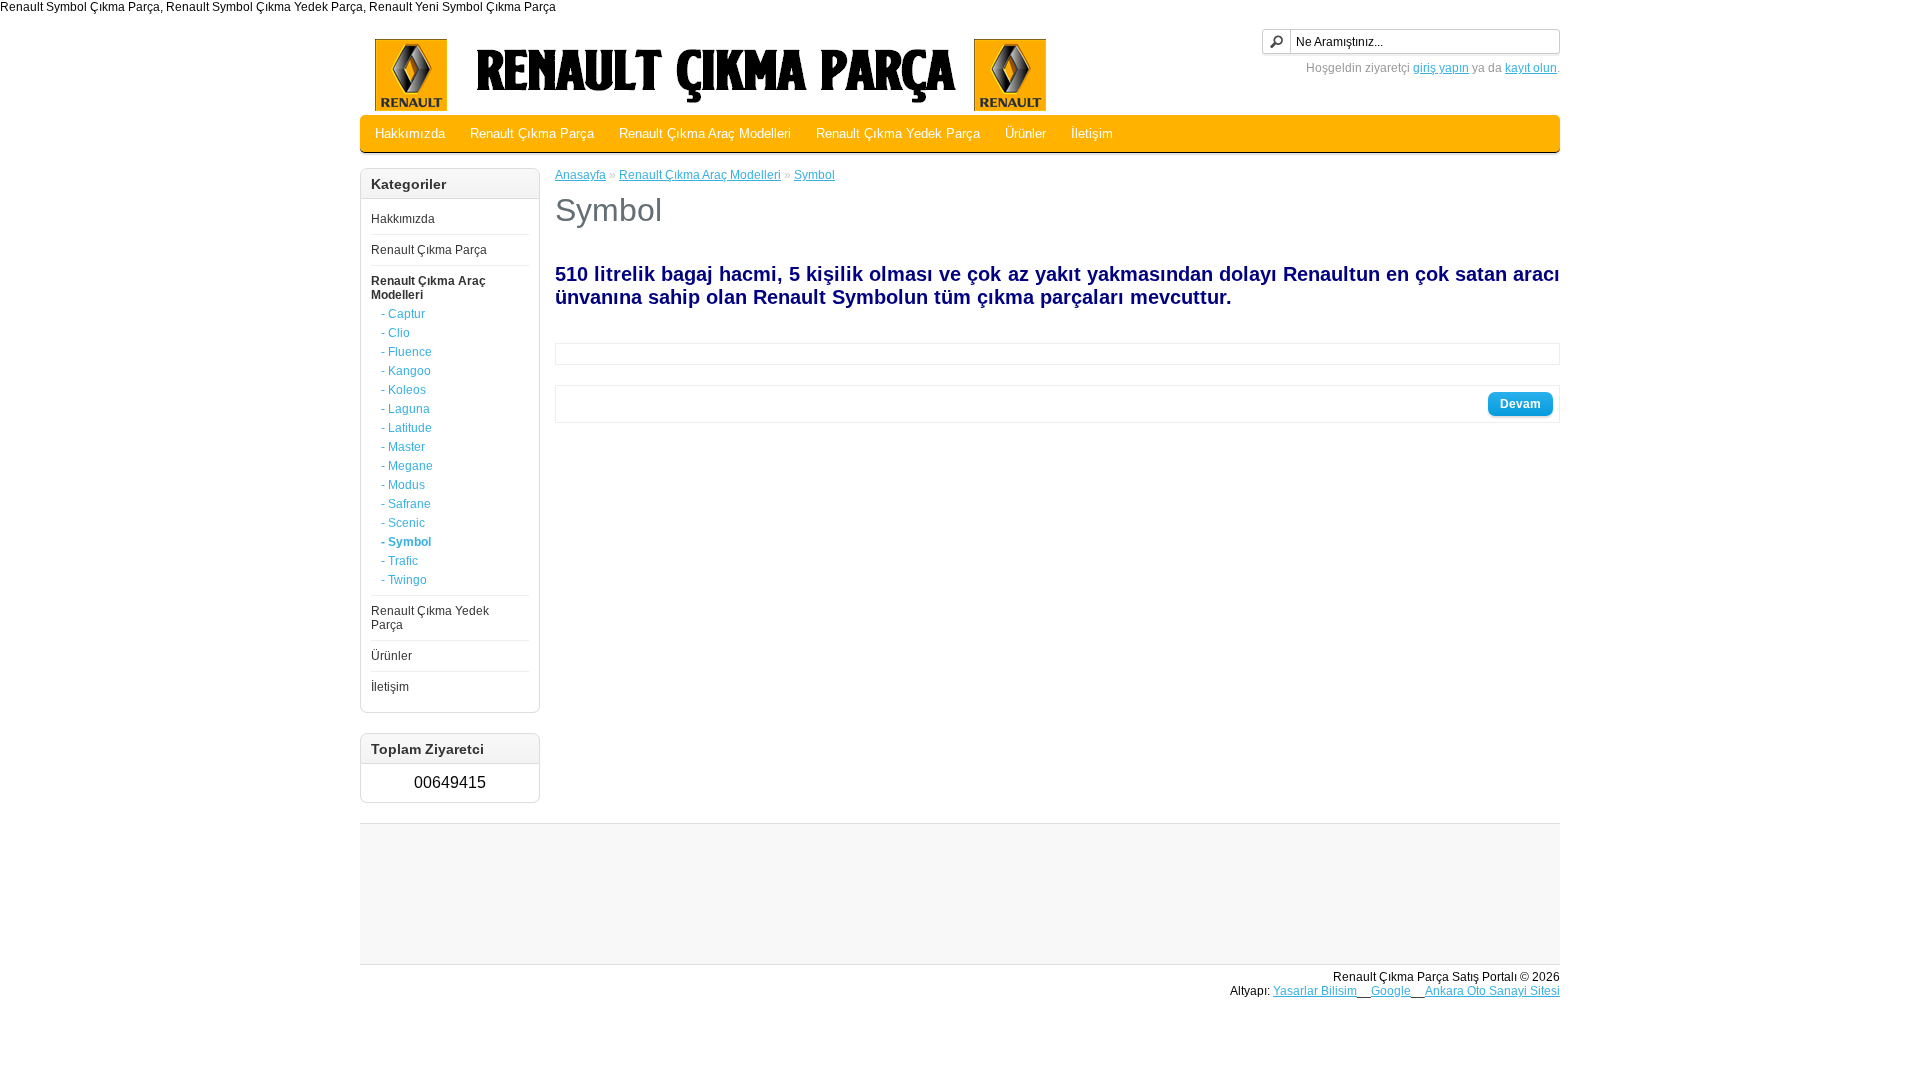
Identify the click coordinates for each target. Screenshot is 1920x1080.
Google (1391, 991)
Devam (1520, 404)
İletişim (1092, 133)
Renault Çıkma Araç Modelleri (705, 133)
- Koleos (403, 390)
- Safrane (406, 504)
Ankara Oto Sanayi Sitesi (1492, 991)
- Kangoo (406, 371)
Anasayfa (580, 175)
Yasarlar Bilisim (1315, 991)
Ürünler (1025, 133)
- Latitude (406, 428)
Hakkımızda (410, 133)
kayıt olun (1531, 68)
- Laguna (405, 409)
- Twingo (404, 580)
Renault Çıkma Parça (532, 133)
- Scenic (403, 523)
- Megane (407, 466)
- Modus (403, 485)
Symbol (814, 175)
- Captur (403, 314)
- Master (403, 447)
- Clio (395, 333)
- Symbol (406, 542)
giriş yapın (1441, 68)
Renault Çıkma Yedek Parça (898, 133)
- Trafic (399, 561)
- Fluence (406, 352)
